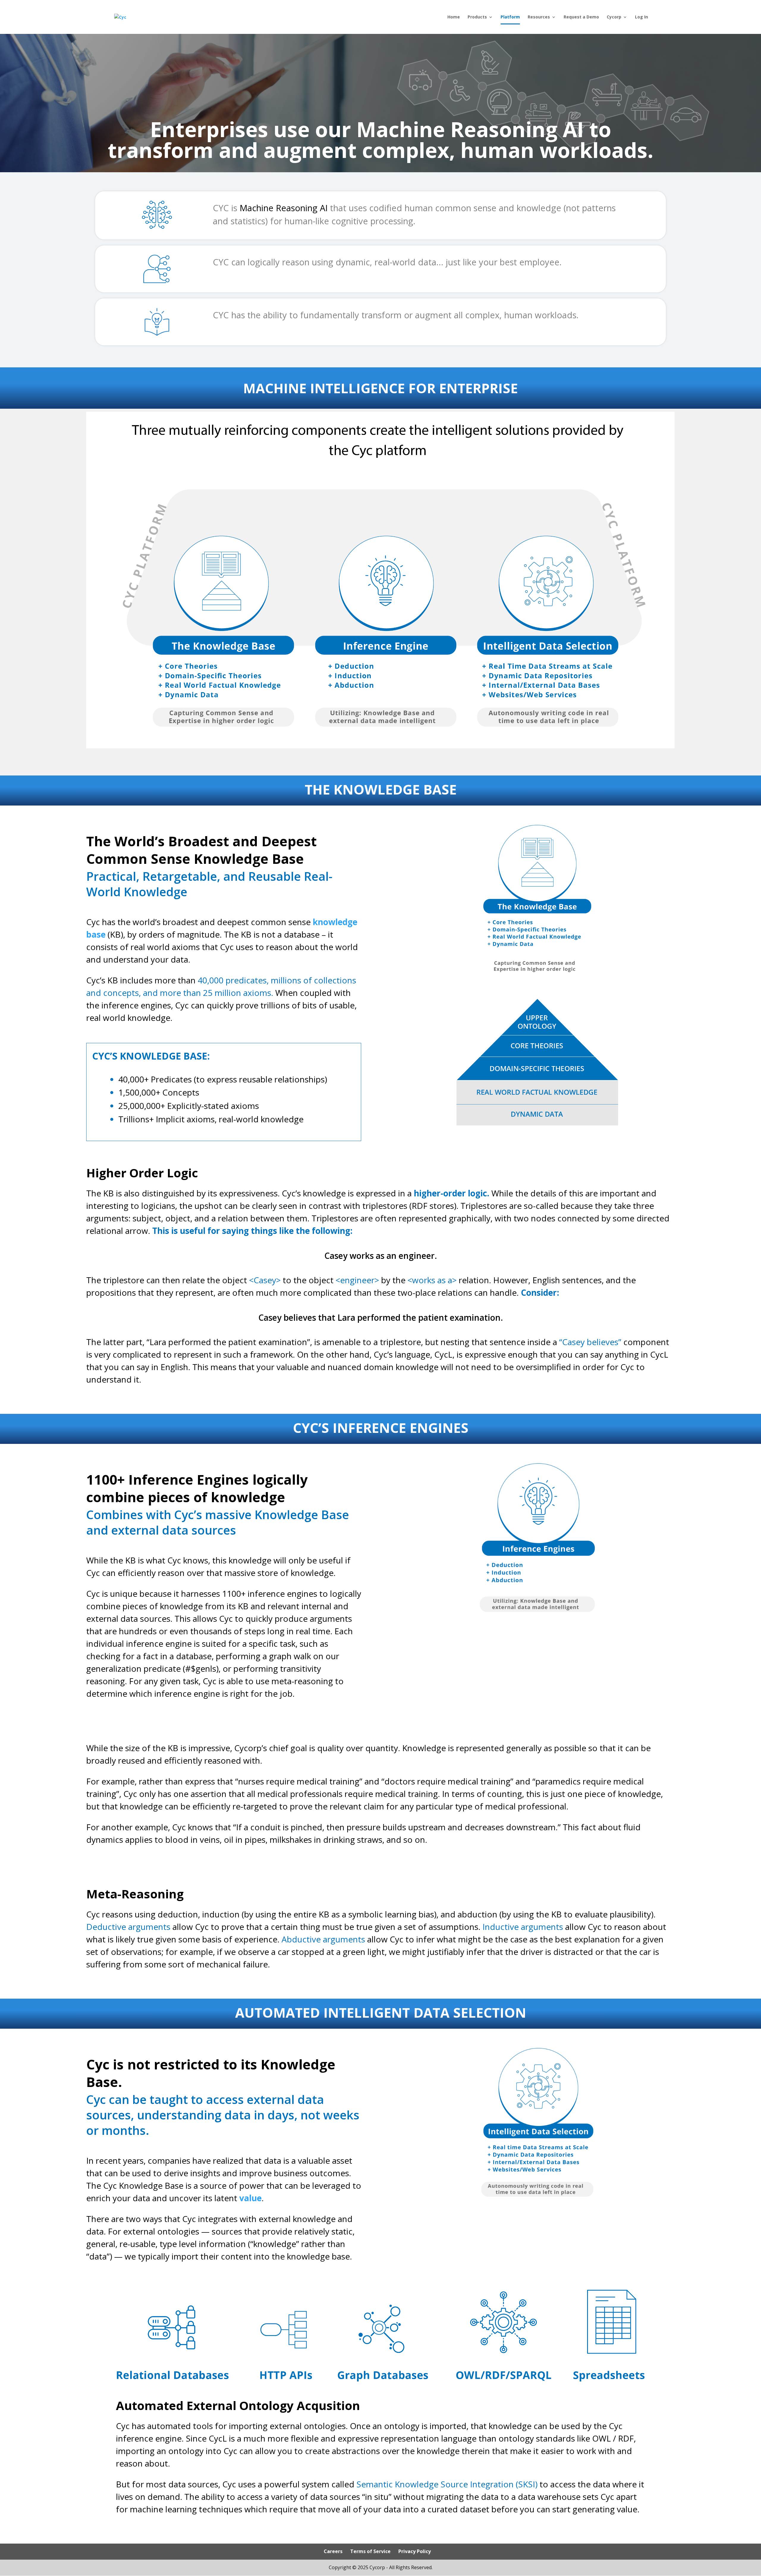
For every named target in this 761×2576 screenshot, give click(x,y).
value (250, 2198)
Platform (510, 17)
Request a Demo (581, 17)
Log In (641, 17)
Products (477, 17)
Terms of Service (370, 2551)
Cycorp (614, 17)
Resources (539, 17)
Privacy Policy (415, 2551)
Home (454, 17)
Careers (333, 2551)
